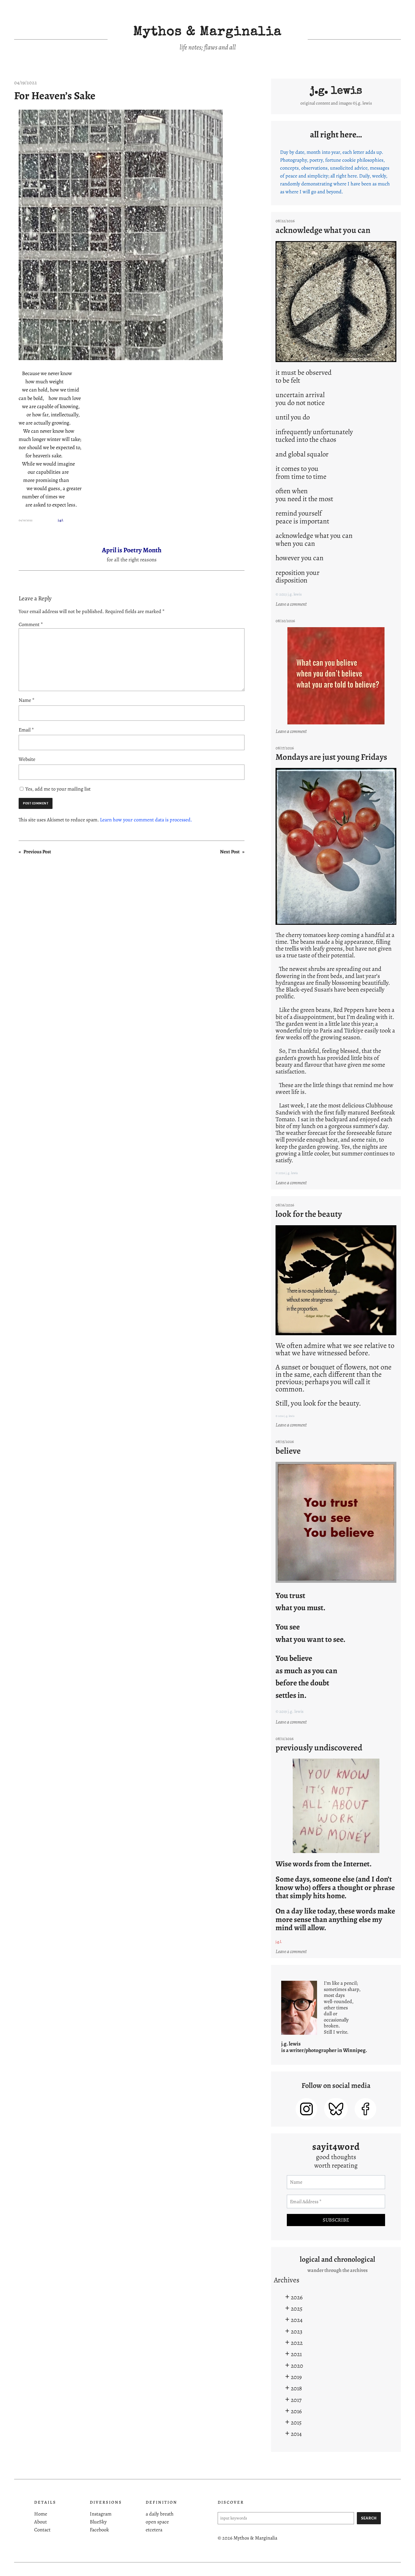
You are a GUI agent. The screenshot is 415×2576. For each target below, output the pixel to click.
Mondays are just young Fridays (331, 757)
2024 (297, 2320)
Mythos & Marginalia (207, 33)
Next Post (230, 852)
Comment (31, 624)
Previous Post (37, 852)
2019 (296, 2377)
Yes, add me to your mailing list (57, 789)
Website (27, 759)
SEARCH (369, 2518)
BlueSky (98, 2522)
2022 (297, 2343)
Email (26, 730)
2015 (296, 2422)
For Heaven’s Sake (55, 96)
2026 (297, 2297)
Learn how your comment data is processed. (146, 820)
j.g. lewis (336, 91)
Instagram (101, 2514)
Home (41, 2514)
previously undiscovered (319, 1748)
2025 (297, 2308)
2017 (296, 2400)
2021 (296, 2354)
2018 (296, 2388)
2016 (296, 2411)
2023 (297, 2331)
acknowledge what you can (323, 230)
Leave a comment (292, 604)
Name (27, 700)
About (41, 2522)
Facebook (99, 2530)
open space (157, 2522)
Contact (42, 2530)
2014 (296, 2434)
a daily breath (160, 2514)
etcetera (154, 2530)
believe (288, 1451)
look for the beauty (309, 1214)
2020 (297, 2366)
